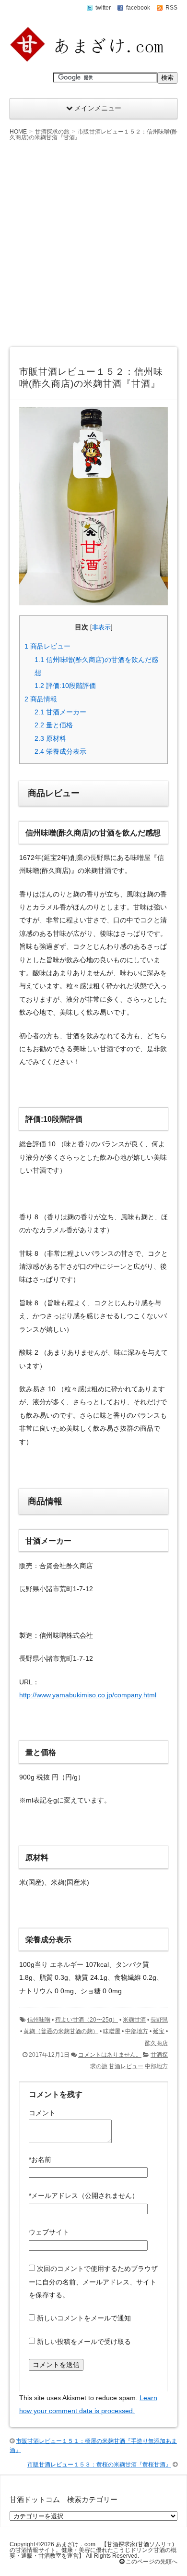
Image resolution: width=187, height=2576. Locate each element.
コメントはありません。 (110, 2055)
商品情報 (41, 699)
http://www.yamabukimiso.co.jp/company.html (88, 1695)
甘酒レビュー (126, 2066)
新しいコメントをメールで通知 (84, 2318)
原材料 (50, 738)
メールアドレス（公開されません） (84, 2196)
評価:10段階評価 (65, 686)
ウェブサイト (49, 2232)
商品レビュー (47, 646)
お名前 (40, 2159)
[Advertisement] (93, 244)
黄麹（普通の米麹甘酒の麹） (61, 2031)
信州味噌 (39, 2020)
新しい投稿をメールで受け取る (84, 2342)
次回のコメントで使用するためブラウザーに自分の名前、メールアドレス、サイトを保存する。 (93, 2282)
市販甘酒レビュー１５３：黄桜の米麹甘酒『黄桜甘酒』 (99, 2465)
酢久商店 (156, 2043)
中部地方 (137, 2031)
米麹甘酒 (134, 2020)
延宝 (159, 2031)
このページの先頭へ (151, 2562)
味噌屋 (112, 2031)
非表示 (101, 627)
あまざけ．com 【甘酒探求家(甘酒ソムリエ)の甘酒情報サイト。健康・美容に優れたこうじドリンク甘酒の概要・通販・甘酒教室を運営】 (93, 2550)
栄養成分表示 (60, 751)
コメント (42, 2113)
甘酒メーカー (60, 712)
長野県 (159, 2020)
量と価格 (54, 725)
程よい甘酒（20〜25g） (87, 2020)
